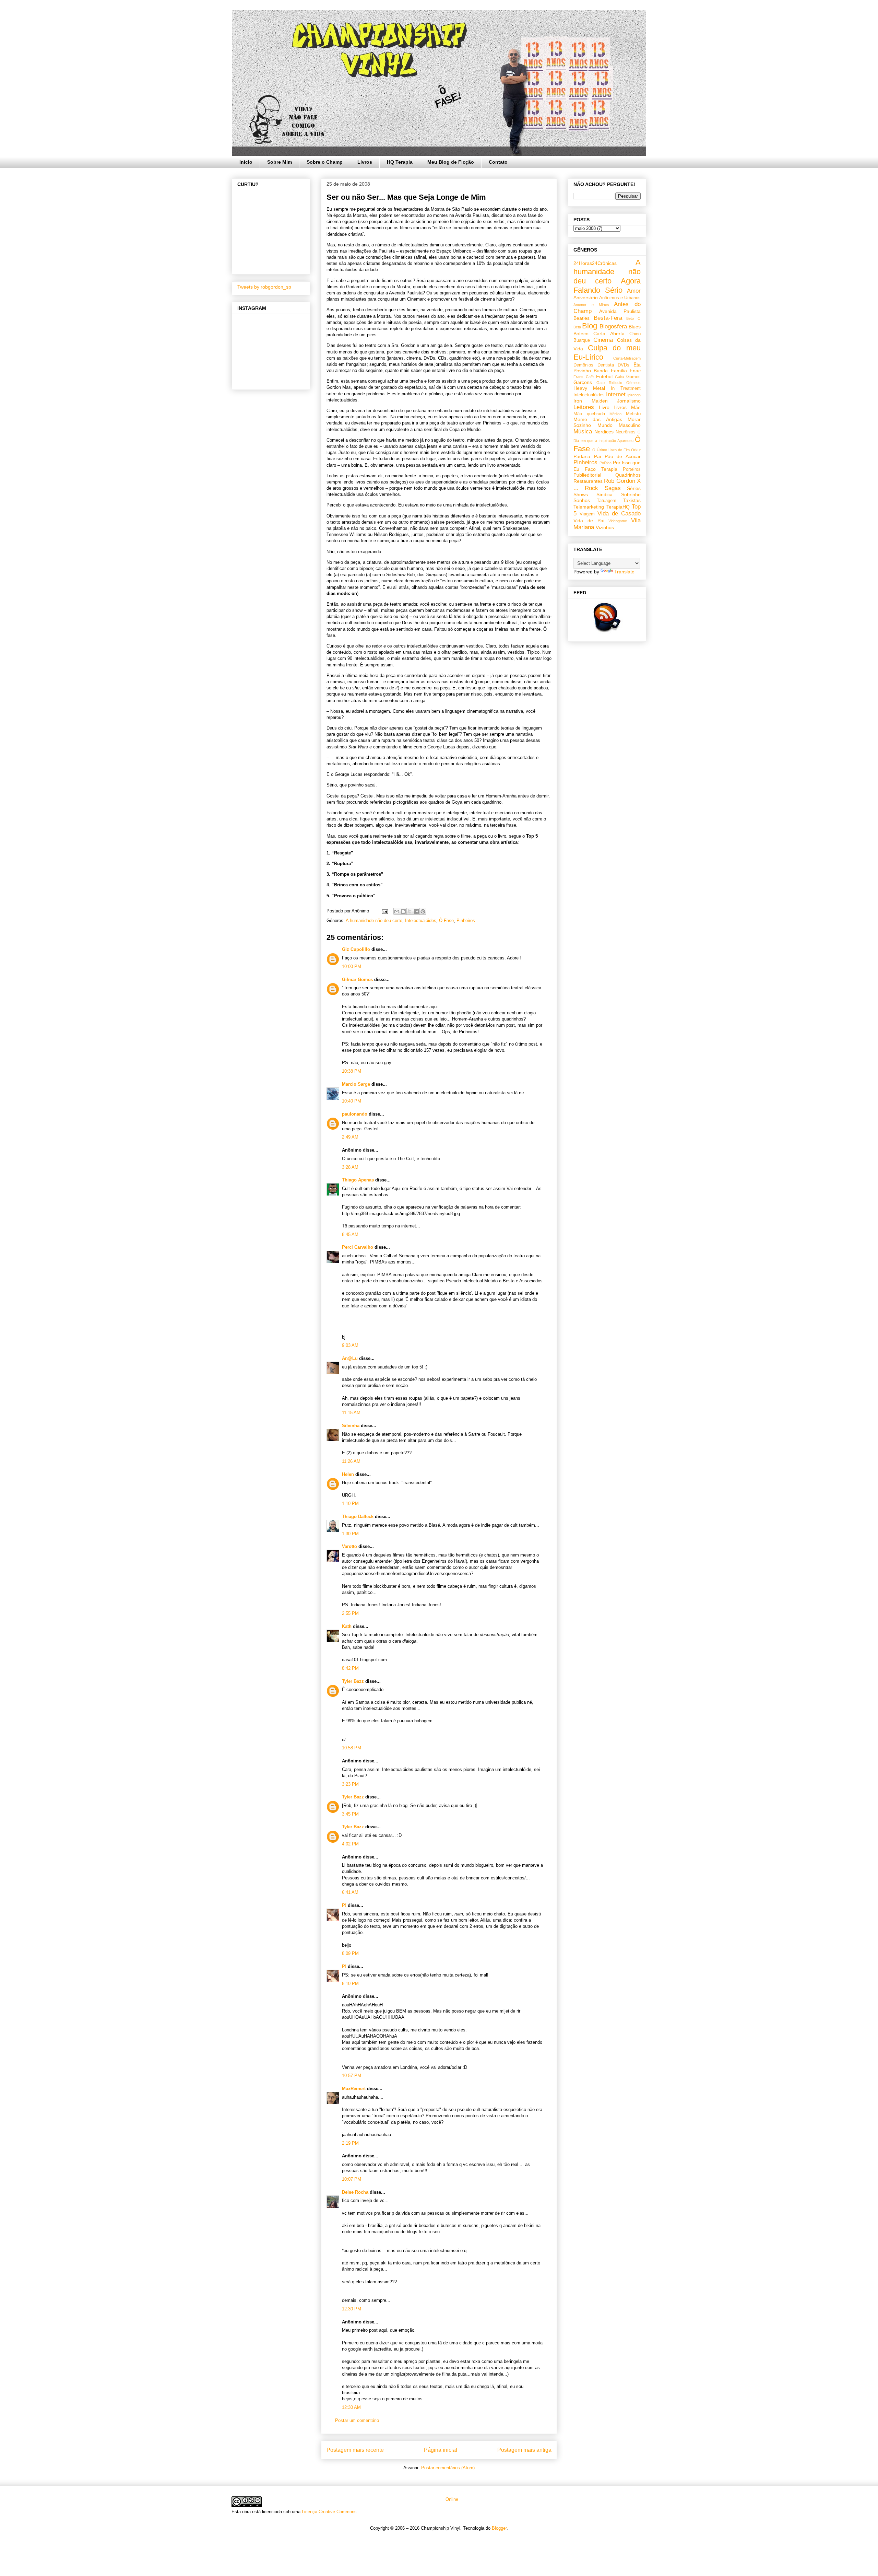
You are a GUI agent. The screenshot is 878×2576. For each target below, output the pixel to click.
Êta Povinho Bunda (607, 368)
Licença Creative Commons (329, 2512)
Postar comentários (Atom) (448, 2468)
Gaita (619, 377)
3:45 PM (350, 1814)
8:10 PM (350, 1984)
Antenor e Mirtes (591, 305)
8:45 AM (350, 1234)
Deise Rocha (355, 2192)
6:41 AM (350, 1892)
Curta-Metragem (627, 358)
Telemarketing (589, 507)
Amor (634, 291)
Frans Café (584, 377)
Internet (616, 394)
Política (606, 463)
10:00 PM (352, 966)
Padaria (582, 456)
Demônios (583, 365)
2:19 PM (350, 2143)
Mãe (636, 407)
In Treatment (626, 388)
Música (583, 432)
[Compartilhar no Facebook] (416, 911)
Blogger (499, 2528)
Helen (348, 1474)
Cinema (603, 340)
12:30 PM (352, 2309)
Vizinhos (605, 527)
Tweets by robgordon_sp (264, 287)
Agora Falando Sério (607, 285)
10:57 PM (352, 2076)
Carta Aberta (609, 334)
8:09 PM (350, 1953)
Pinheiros (466, 920)
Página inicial (441, 2450)
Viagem (587, 514)
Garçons (583, 382)
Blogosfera (613, 327)
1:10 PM (350, 1503)
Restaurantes (588, 481)
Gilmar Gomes (357, 980)
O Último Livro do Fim (611, 450)
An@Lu (350, 1358)
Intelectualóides (421, 920)
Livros (365, 162)
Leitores (584, 407)
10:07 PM (352, 2179)
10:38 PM (352, 1071)
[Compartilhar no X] (410, 911)
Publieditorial (587, 475)
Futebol (604, 376)
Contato (498, 162)
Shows (581, 494)
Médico (615, 414)
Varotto (349, 1546)
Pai (597, 456)
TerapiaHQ (618, 507)
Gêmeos (633, 383)
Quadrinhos (628, 475)
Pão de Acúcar (623, 456)
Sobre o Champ (325, 162)
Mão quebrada (589, 414)
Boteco (581, 334)
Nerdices (604, 432)
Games (633, 377)
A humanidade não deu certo (374, 920)
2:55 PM (350, 1613)
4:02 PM (350, 1844)
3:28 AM (350, 1167)
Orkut (636, 450)
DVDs (624, 365)
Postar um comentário (357, 2420)
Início (246, 162)
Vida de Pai (589, 521)
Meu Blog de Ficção (451, 162)
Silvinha (351, 1426)
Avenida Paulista (620, 311)
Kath (347, 1626)
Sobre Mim (280, 162)
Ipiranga (634, 395)
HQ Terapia (400, 162)
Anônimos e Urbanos (620, 298)
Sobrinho (631, 494)
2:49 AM (350, 1137)
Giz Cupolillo (356, 949)
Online (451, 2499)
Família (619, 371)
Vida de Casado (619, 514)
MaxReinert (354, 2089)
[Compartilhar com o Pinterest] (423, 911)
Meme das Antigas (598, 419)
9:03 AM (350, 1345)
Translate (624, 572)
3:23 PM (350, 1784)
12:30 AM (351, 2407)
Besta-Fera (608, 318)
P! (344, 1905)
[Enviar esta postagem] (384, 911)
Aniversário (586, 298)
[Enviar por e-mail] (397, 911)
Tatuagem (607, 501)
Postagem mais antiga (524, 2450)
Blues (635, 327)
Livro (604, 407)
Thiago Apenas (358, 1180)
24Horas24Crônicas (595, 263)
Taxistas (632, 500)
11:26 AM (351, 1461)
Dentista (606, 365)
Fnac (635, 371)
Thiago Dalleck (358, 1517)
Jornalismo (629, 401)
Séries (634, 488)
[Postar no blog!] (403, 911)
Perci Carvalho (358, 1247)
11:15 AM (351, 1413)
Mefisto (633, 414)
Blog (590, 326)
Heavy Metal (589, 388)
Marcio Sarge (356, 1084)
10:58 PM (352, 1748)
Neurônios (626, 432)
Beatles (582, 318)
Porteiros (632, 469)
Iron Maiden (591, 401)
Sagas (613, 488)
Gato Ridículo (609, 383)
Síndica (604, 494)
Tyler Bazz (353, 1681)
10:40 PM (352, 1101)
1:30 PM (350, 1534)
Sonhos (582, 500)
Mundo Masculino (619, 425)
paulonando (355, 1114)
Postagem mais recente (355, 2450)
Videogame (618, 521)
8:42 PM (350, 1668)
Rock (591, 488)
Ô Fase (446, 920)
